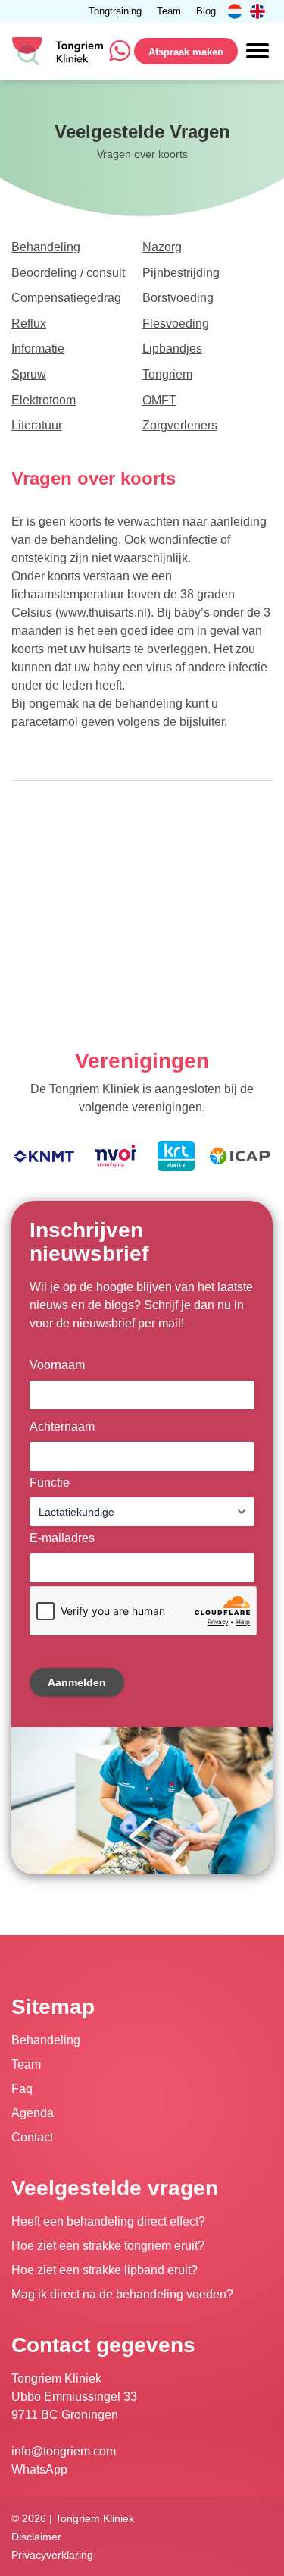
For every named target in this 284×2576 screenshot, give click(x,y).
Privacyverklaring (52, 2555)
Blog (206, 12)
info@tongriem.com (64, 2451)
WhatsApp (39, 2469)
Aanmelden (77, 1682)
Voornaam (57, 1365)
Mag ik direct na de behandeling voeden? (122, 2294)
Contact (32, 2137)
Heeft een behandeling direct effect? (108, 2221)
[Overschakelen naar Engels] (257, 11)
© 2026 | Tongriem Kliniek (73, 2519)
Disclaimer (36, 2537)
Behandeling (46, 2040)
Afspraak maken (186, 52)
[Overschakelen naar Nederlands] (235, 11)
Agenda (33, 2113)
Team (169, 12)
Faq (22, 2089)
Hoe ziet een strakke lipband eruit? (105, 2270)
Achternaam (62, 1426)
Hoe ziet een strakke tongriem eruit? (108, 2246)
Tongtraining (115, 12)
